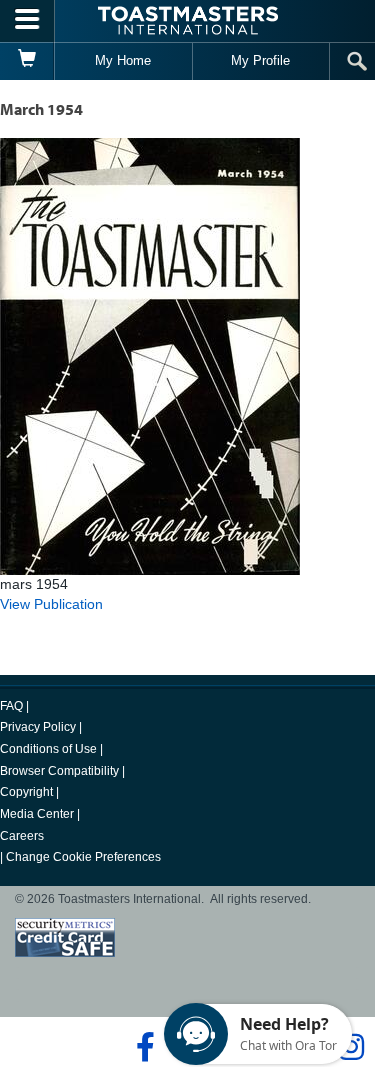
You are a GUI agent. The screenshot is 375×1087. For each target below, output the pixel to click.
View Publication (51, 604)
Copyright (26, 792)
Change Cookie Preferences (83, 857)
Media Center (37, 814)
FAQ (11, 706)
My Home (123, 60)
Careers (22, 836)
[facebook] (142, 1047)
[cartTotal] (27, 61)
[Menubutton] (27, 21)
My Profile (260, 60)
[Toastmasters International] (188, 20)
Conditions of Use (48, 749)
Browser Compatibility (59, 771)
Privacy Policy (38, 727)
